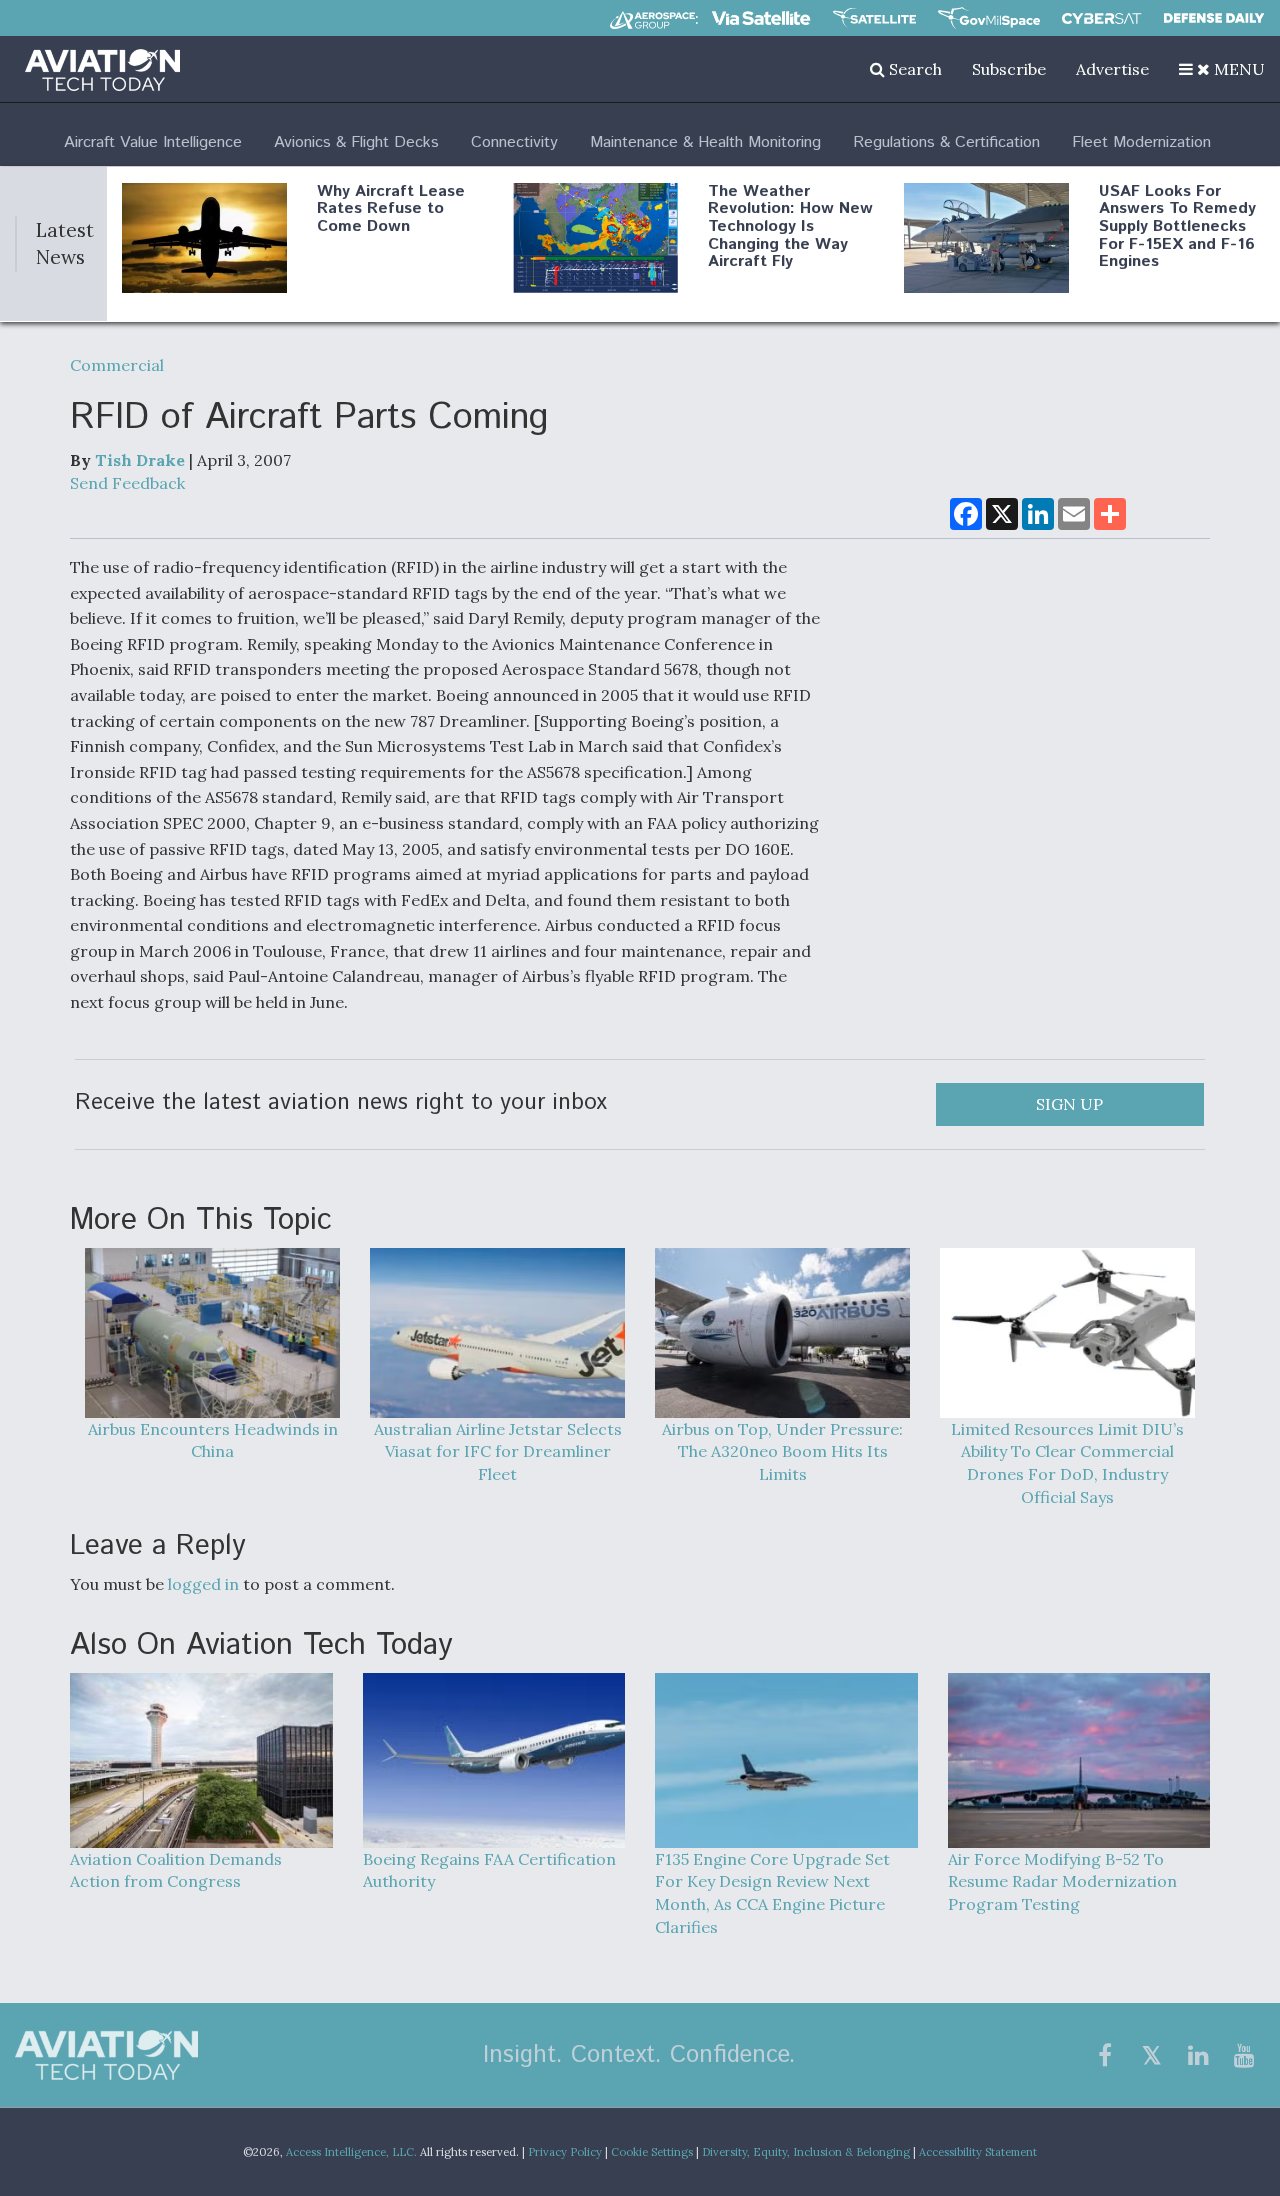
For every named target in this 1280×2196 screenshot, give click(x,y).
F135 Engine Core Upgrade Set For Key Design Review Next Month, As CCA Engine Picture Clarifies (772, 1893)
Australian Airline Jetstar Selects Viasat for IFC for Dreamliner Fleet (498, 1452)
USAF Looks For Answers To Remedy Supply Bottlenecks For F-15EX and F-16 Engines (1177, 226)
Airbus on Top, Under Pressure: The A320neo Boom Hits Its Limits (782, 1452)
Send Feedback (127, 483)
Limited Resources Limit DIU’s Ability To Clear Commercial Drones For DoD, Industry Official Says (1067, 1463)
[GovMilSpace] (989, 18)
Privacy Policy (565, 2152)
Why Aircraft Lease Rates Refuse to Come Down (391, 209)
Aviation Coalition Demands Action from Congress (176, 1870)
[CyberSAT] (1101, 18)
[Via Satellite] (761, 18)
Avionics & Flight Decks (356, 142)
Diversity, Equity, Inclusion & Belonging (806, 2152)
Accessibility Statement (978, 2152)
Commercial (117, 365)
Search (913, 69)
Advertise (1112, 69)
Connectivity (514, 142)
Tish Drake (140, 460)
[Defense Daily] (1214, 18)
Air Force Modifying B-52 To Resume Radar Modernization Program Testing (1062, 1882)
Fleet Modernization (1141, 142)
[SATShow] (874, 18)
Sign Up (1069, 1104)
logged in (203, 1584)
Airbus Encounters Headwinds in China (213, 1440)
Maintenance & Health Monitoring (705, 142)
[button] (1222, 69)
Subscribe (1009, 69)
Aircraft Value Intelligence (153, 142)
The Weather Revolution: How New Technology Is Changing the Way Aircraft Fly (790, 226)
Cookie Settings (652, 2152)
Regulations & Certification (946, 142)
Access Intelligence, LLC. (351, 2152)
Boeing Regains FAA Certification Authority (489, 1870)
